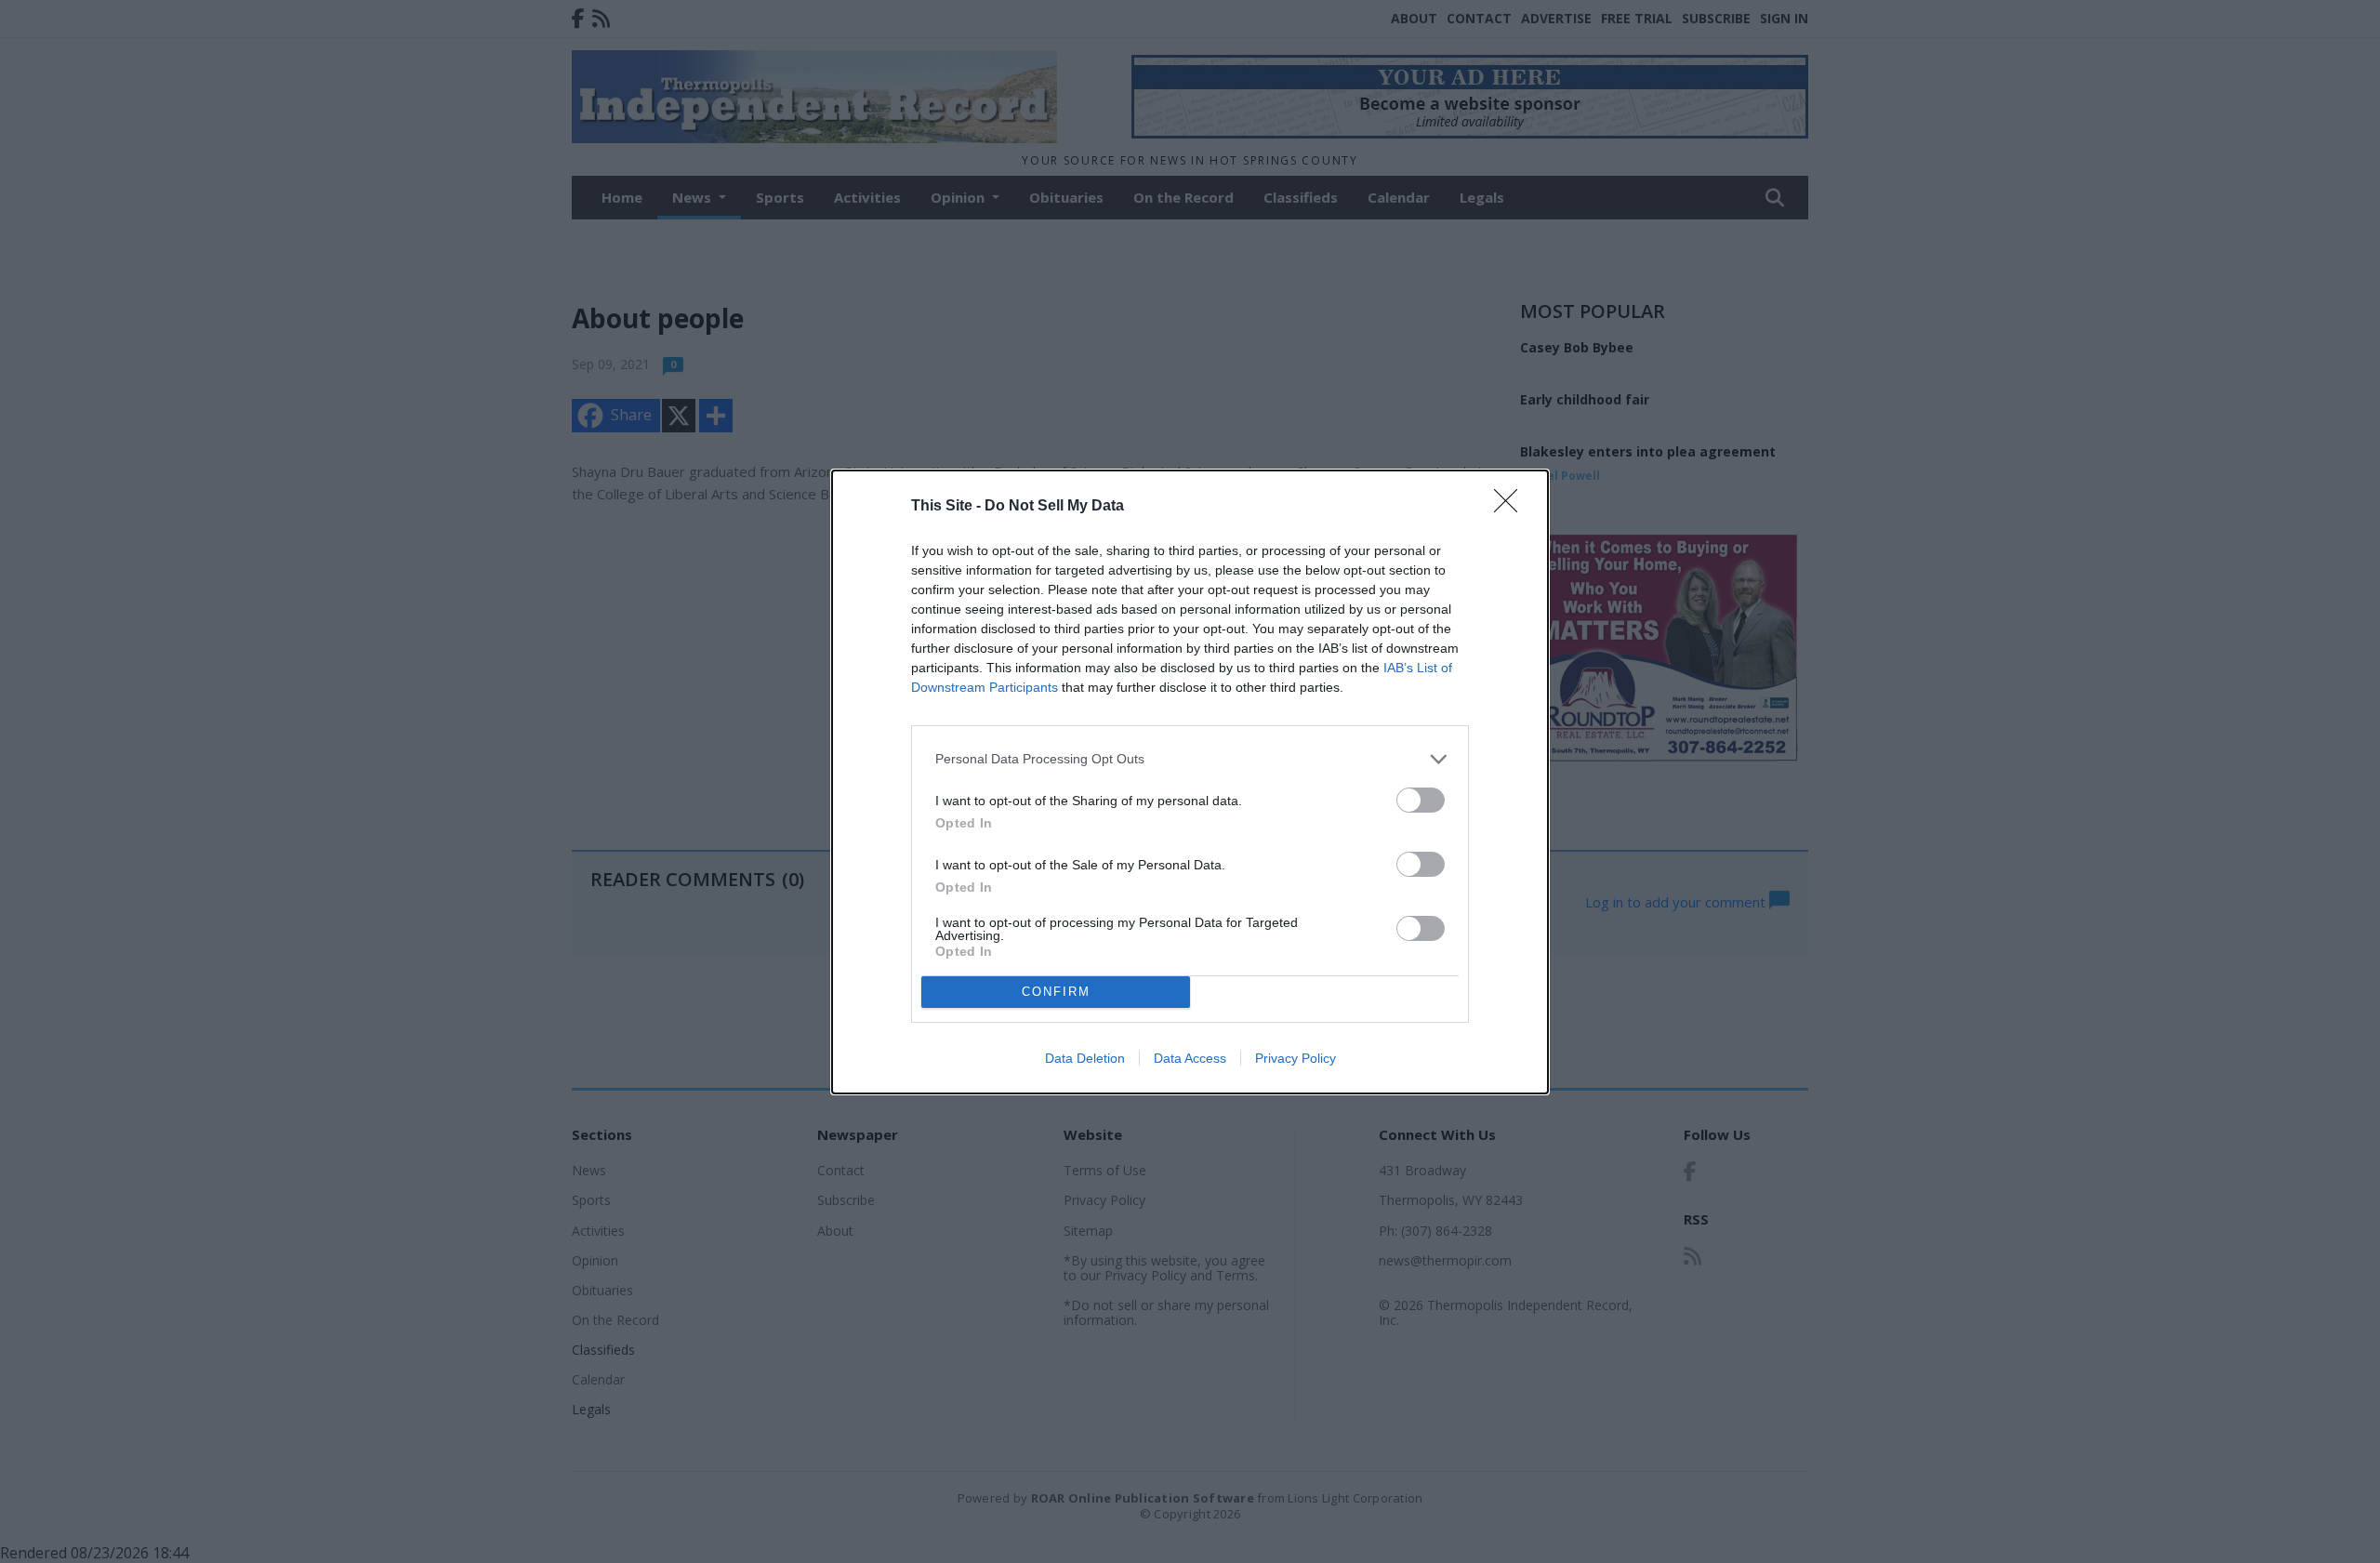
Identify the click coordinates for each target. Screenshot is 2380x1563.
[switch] (1421, 800)
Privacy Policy (1296, 1058)
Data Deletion (1085, 1058)
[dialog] (1190, 782)
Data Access (1190, 1058)
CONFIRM (1056, 992)
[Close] (1512, 507)
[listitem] (1190, 759)
